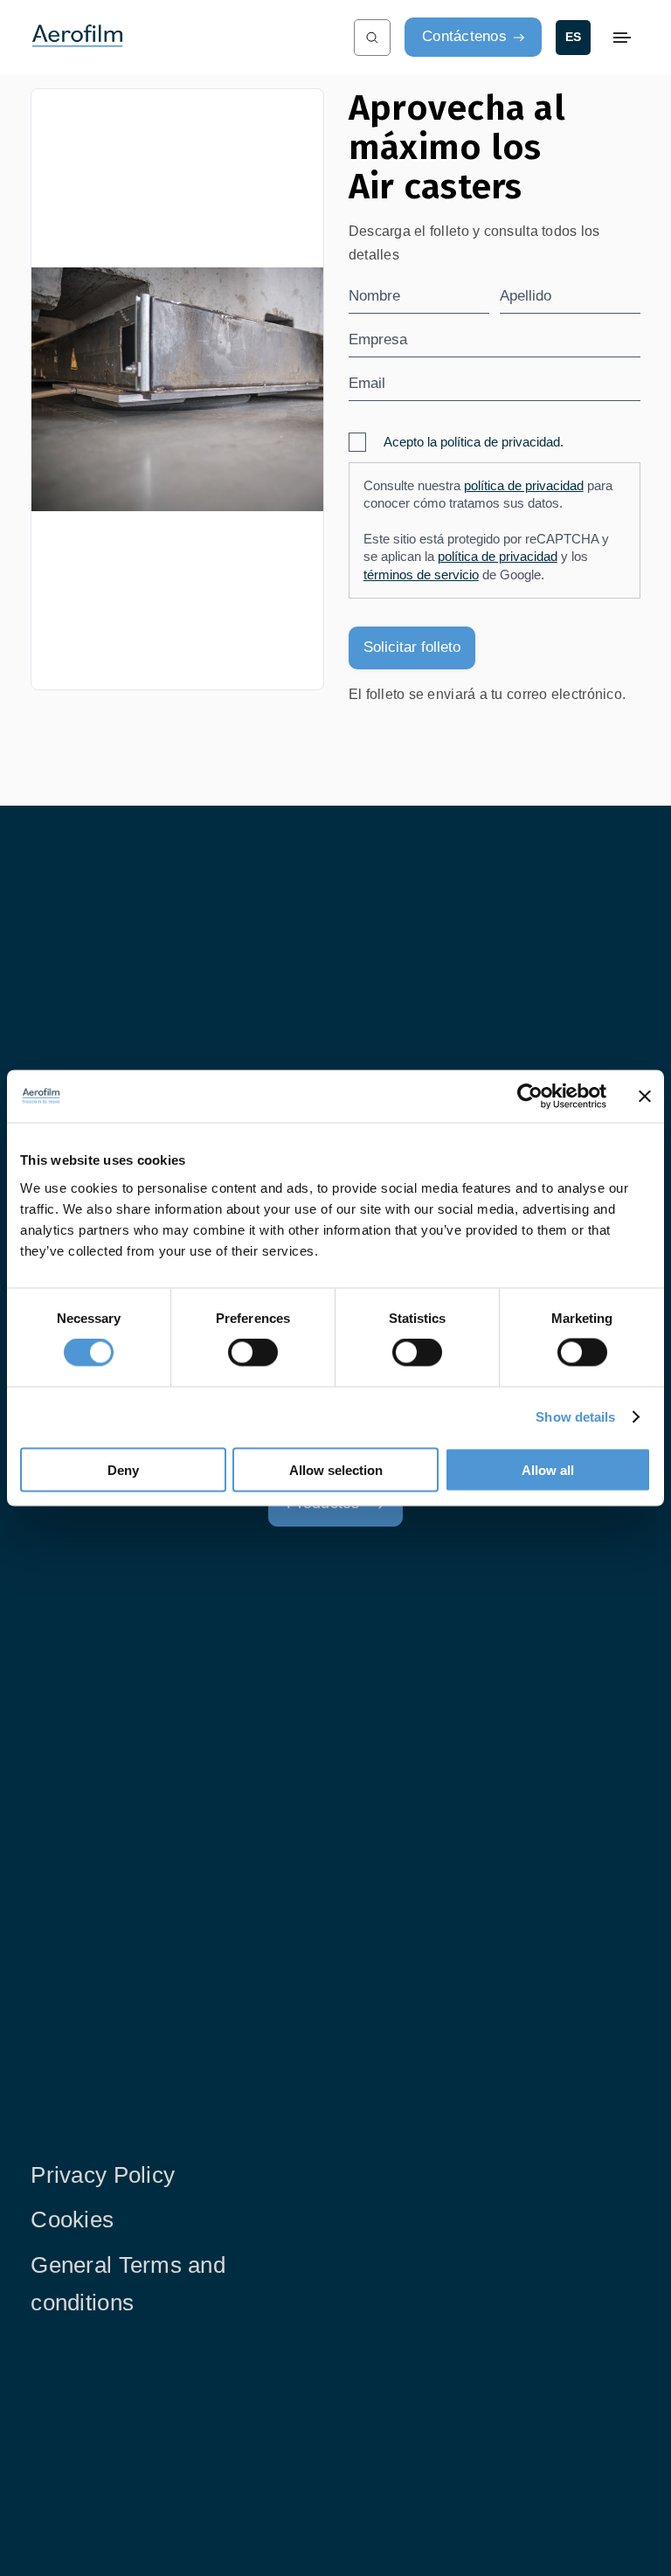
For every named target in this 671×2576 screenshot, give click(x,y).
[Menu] (622, 38)
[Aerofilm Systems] (175, 38)
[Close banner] (645, 1097)
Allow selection (336, 1469)
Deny (123, 1469)
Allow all (548, 1469)
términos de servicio (421, 575)
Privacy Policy (103, 2175)
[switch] (253, 1353)
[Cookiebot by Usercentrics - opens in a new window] (530, 1097)
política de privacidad (524, 486)
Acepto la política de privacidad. (474, 442)
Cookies (72, 2219)
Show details (575, 1417)
